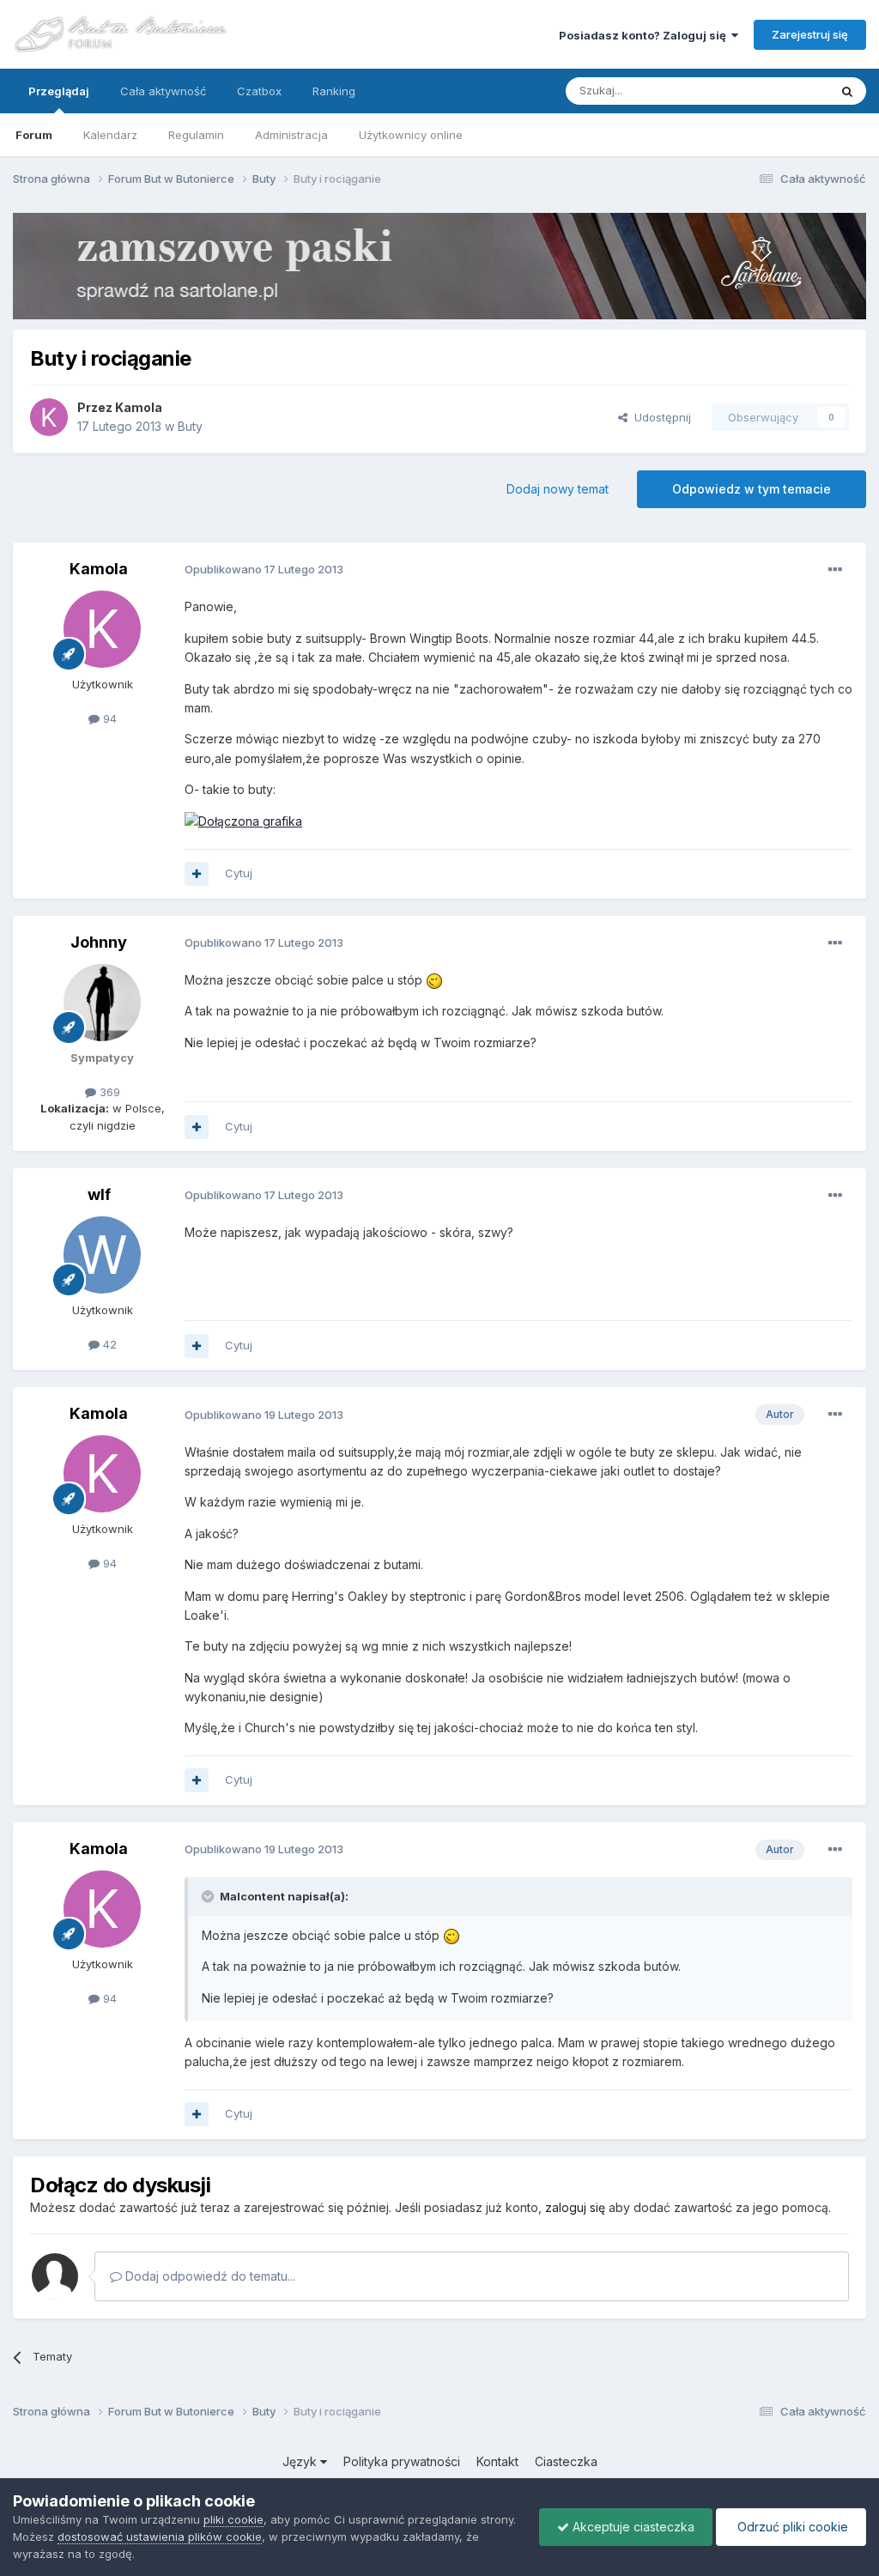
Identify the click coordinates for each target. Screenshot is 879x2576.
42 (108, 1344)
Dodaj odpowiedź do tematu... (209, 2276)
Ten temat (779, 91)
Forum (34, 135)
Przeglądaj (59, 91)
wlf (99, 1194)
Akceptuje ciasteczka (632, 2527)
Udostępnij (659, 417)
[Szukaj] (847, 91)
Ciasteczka (566, 2461)
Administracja (291, 135)
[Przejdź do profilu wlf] (102, 1255)
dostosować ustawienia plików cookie (160, 2537)
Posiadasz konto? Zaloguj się (645, 35)
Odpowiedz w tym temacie (752, 489)
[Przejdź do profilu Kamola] (49, 417)
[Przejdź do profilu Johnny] (102, 1003)
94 (108, 718)
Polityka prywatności (402, 2461)
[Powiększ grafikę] (243, 820)
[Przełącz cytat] (209, 1896)
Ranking (334, 91)
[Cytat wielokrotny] (197, 874)
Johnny (99, 942)
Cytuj (239, 873)
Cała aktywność (163, 91)
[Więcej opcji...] (835, 570)
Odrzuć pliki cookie (791, 2527)
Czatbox (259, 91)
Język (301, 2461)
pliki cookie (233, 2519)
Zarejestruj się (810, 34)
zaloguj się (575, 2207)
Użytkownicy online (411, 135)
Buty (190, 426)
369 (108, 1092)
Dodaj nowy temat (558, 489)
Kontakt (497, 2461)
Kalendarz (110, 135)
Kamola (139, 407)
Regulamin (196, 135)
